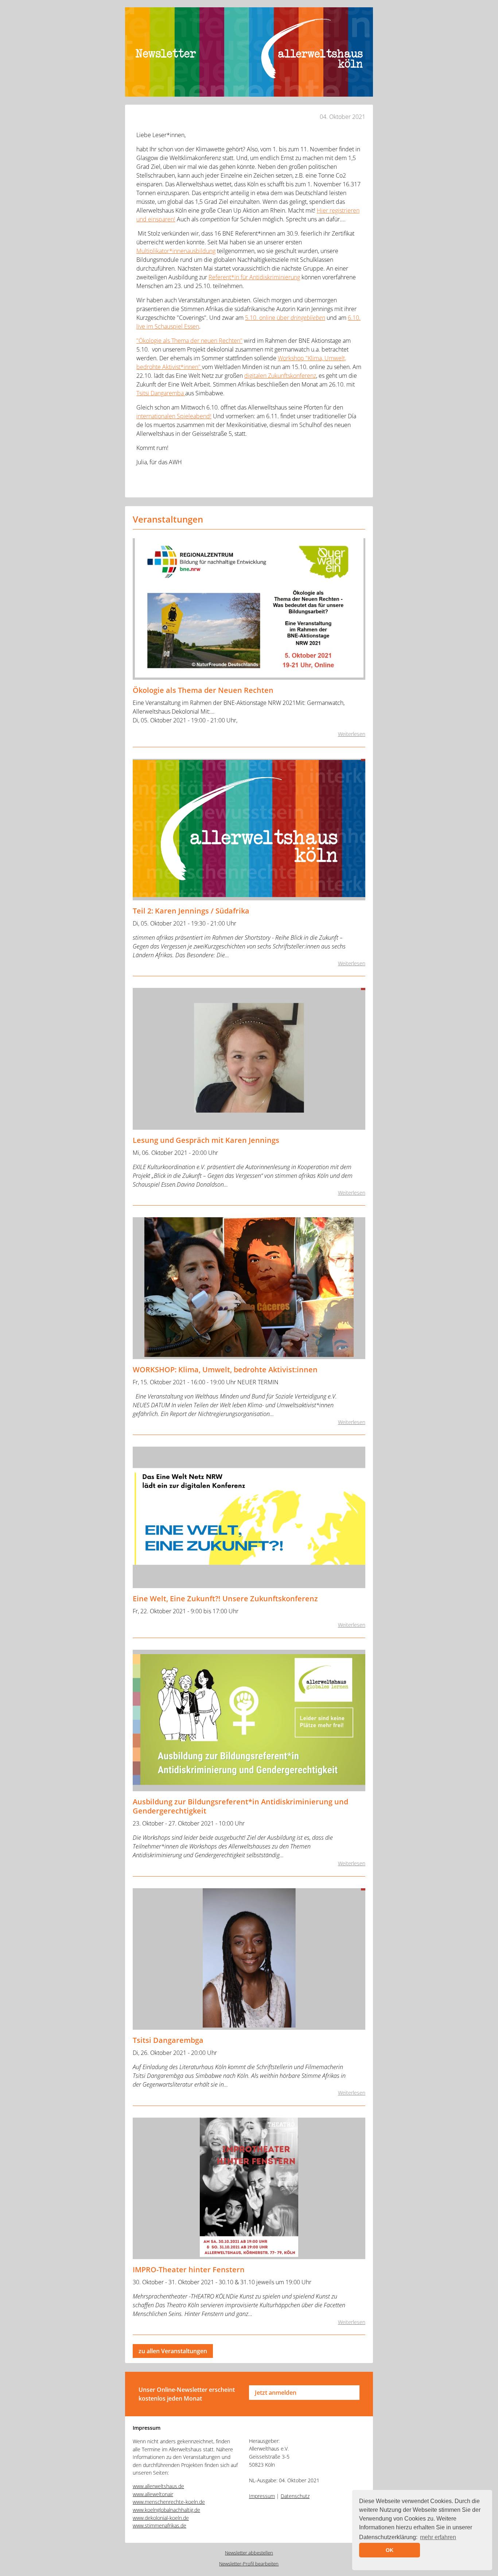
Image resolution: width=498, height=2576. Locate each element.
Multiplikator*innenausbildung (176, 251)
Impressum (262, 2496)
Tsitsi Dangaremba (161, 393)
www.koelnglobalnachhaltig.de (166, 2510)
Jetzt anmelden (276, 2393)
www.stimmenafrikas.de (159, 2525)
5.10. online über (268, 318)
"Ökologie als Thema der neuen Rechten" (189, 341)
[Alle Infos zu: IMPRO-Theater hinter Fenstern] (249, 2188)
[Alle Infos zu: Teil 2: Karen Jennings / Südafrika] (249, 830)
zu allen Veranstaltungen (173, 2351)
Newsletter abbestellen (249, 2553)
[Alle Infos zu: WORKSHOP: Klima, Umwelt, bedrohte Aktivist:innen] (249, 1288)
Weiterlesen (352, 734)
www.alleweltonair (153, 2494)
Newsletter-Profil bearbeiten (249, 2564)
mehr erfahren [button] (438, 2537)
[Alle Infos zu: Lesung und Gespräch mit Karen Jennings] (249, 1059)
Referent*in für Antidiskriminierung (254, 277)
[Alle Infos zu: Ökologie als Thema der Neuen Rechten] (249, 609)
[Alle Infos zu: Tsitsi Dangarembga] (249, 1959)
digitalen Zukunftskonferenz (280, 376)
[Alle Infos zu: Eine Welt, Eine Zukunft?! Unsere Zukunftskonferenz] (249, 1517)
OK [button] (390, 2550)
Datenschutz (295, 2496)
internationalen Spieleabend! (174, 416)
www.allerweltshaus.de (158, 2486)
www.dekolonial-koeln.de (161, 2518)
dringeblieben (308, 318)
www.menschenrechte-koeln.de (169, 2502)
